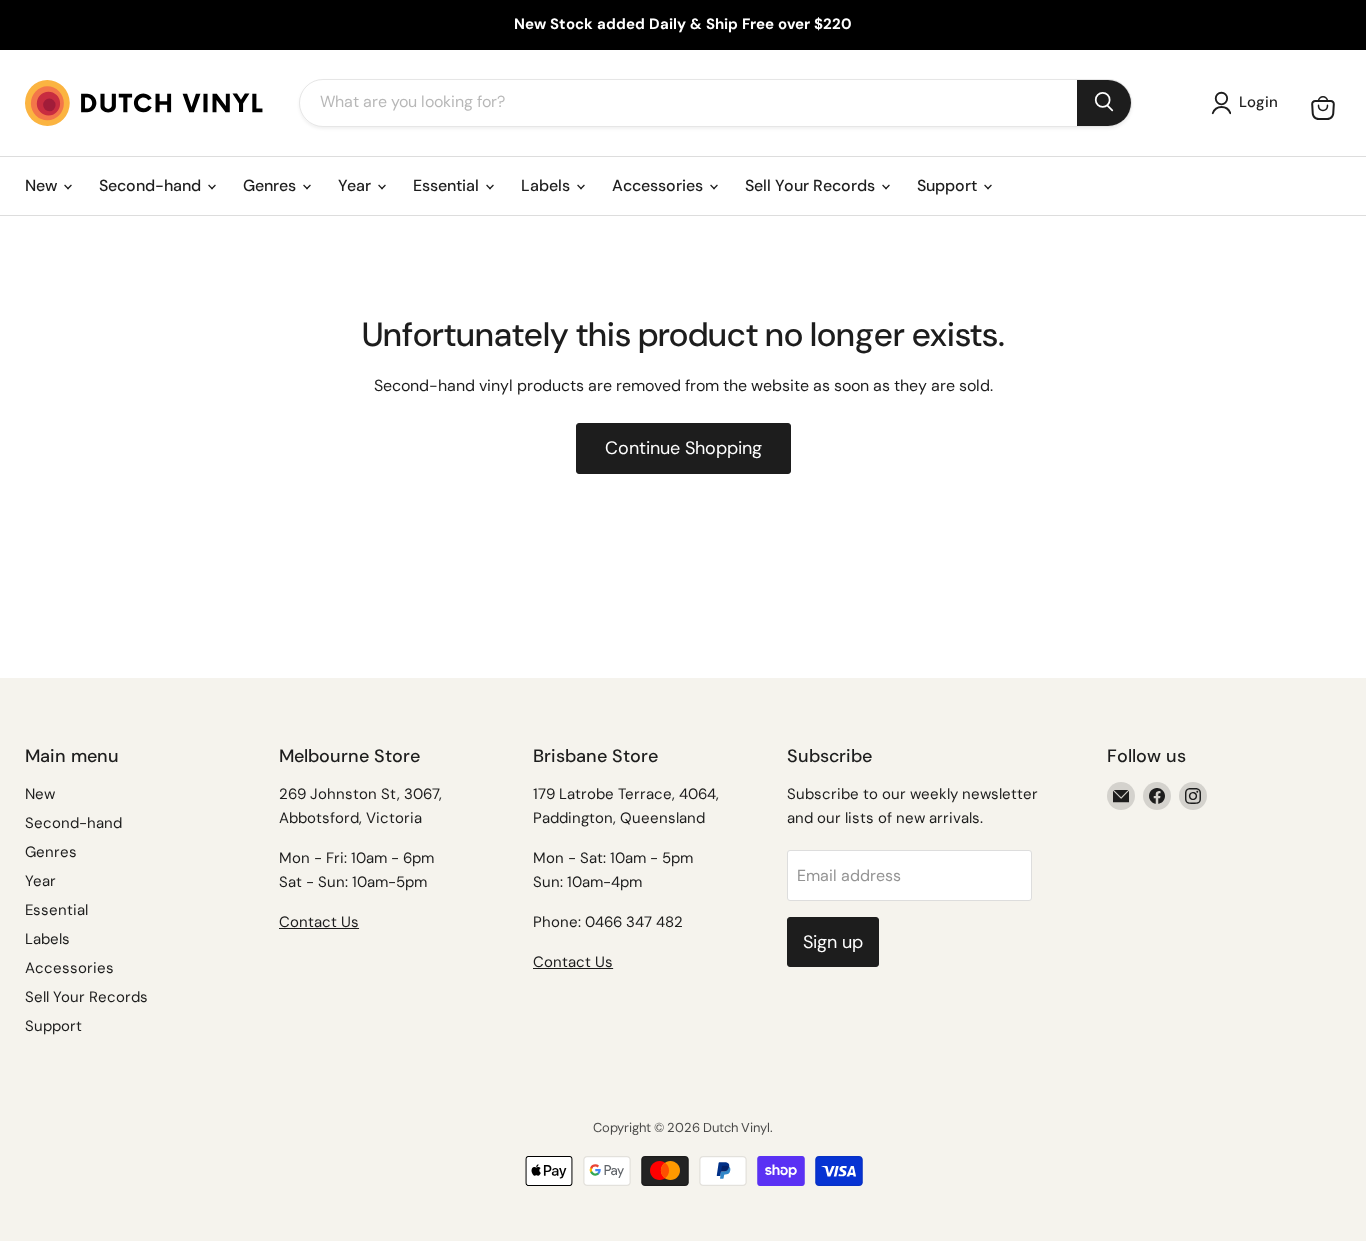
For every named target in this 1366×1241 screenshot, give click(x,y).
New (43, 185)
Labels (547, 185)
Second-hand (152, 185)
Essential (448, 185)
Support (949, 185)
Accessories (659, 185)
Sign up (833, 942)
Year (356, 185)
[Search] (1104, 103)
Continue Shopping (683, 448)
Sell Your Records (812, 185)
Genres (271, 185)
